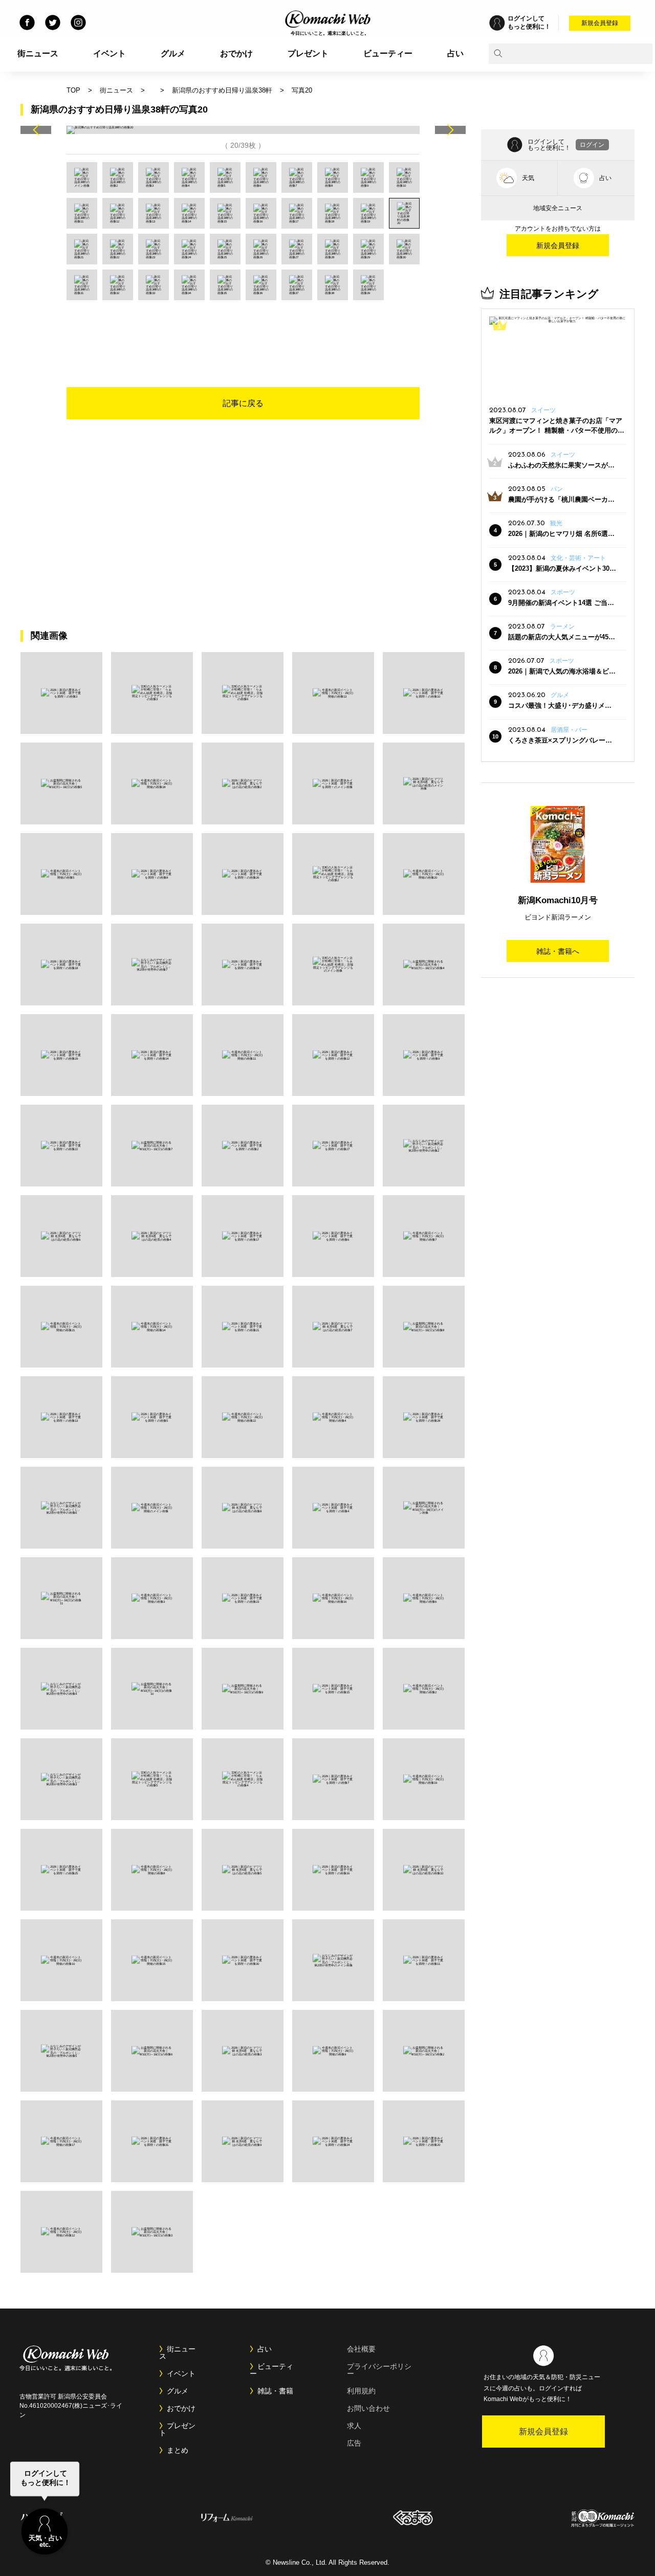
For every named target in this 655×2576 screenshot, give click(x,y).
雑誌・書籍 (275, 2391)
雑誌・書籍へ (558, 951)
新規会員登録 (600, 23)
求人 (354, 2426)
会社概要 (361, 2349)
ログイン (592, 145)
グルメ (173, 53)
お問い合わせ (368, 2408)
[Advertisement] (243, 328)
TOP (73, 90)
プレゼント (308, 53)
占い (455, 53)
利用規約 (361, 2391)
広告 (354, 2443)
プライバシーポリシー (379, 2370)
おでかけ (236, 53)
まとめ (178, 2450)
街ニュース (38, 53)
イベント (110, 53)
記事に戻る (243, 403)
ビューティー (388, 53)
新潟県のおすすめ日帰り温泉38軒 (222, 90)
